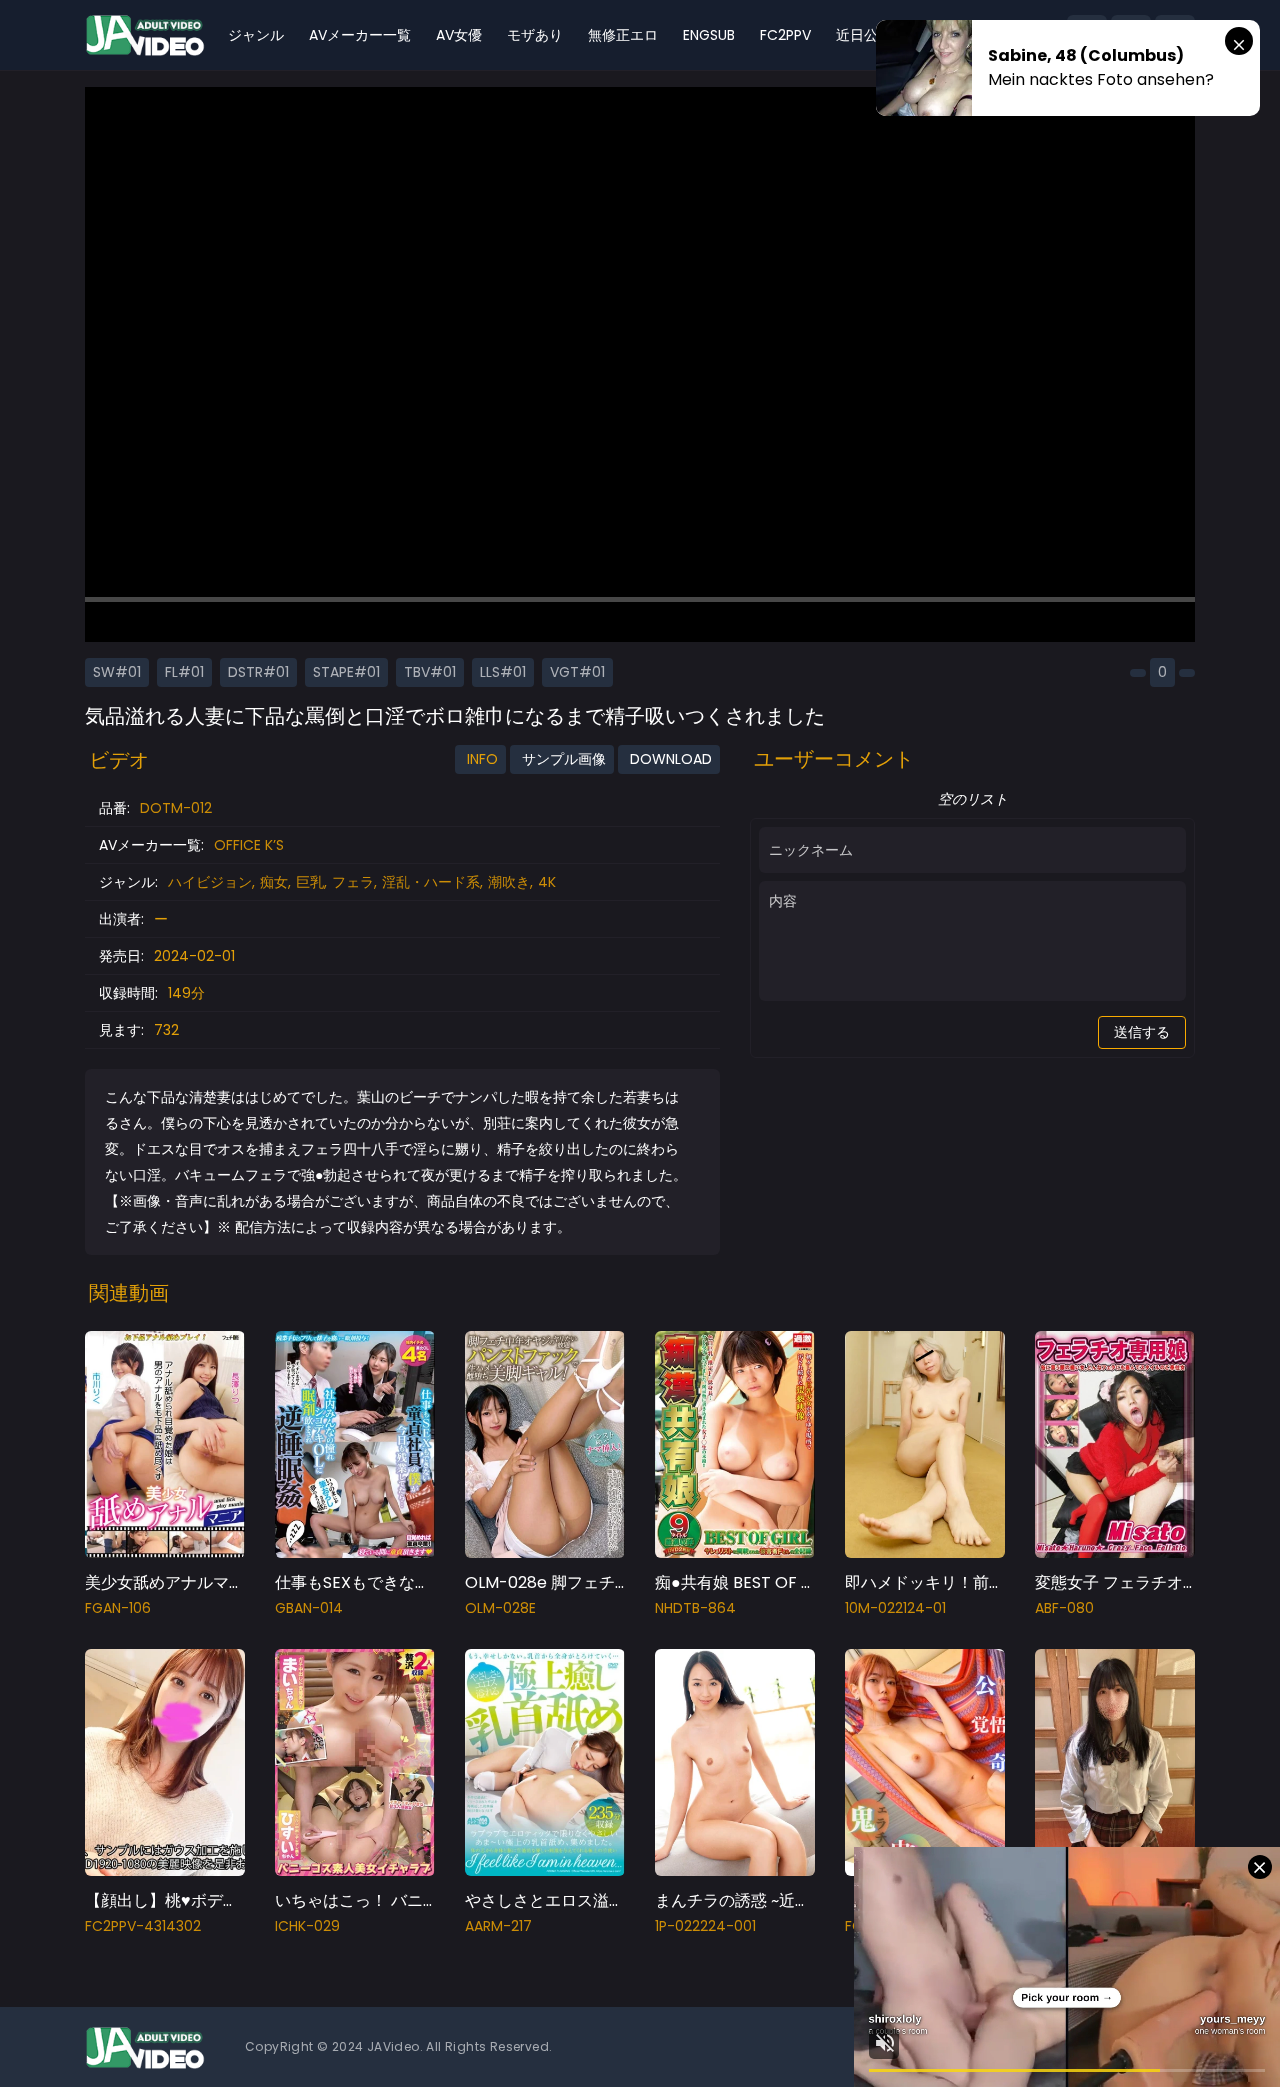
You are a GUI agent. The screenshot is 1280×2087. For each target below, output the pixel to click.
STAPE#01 (346, 672)
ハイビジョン (210, 882)
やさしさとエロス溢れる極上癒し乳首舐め (617, 1900)
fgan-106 (118, 1608)
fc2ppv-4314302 (143, 1926)
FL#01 (184, 672)
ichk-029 (307, 1926)
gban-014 (309, 1608)
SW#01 (117, 672)
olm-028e (500, 1608)
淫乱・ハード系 (431, 882)
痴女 (274, 882)
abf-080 (1064, 1608)
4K (547, 882)
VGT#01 (577, 672)
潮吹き (509, 882)
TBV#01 (430, 672)
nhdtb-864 (695, 1608)
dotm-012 (176, 808)
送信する (1142, 1032)
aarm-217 (498, 1926)
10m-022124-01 (895, 1608)
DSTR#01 (258, 672)
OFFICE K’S (249, 845)
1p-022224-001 (705, 1926)
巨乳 (310, 882)
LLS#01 (503, 672)
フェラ (353, 882)
